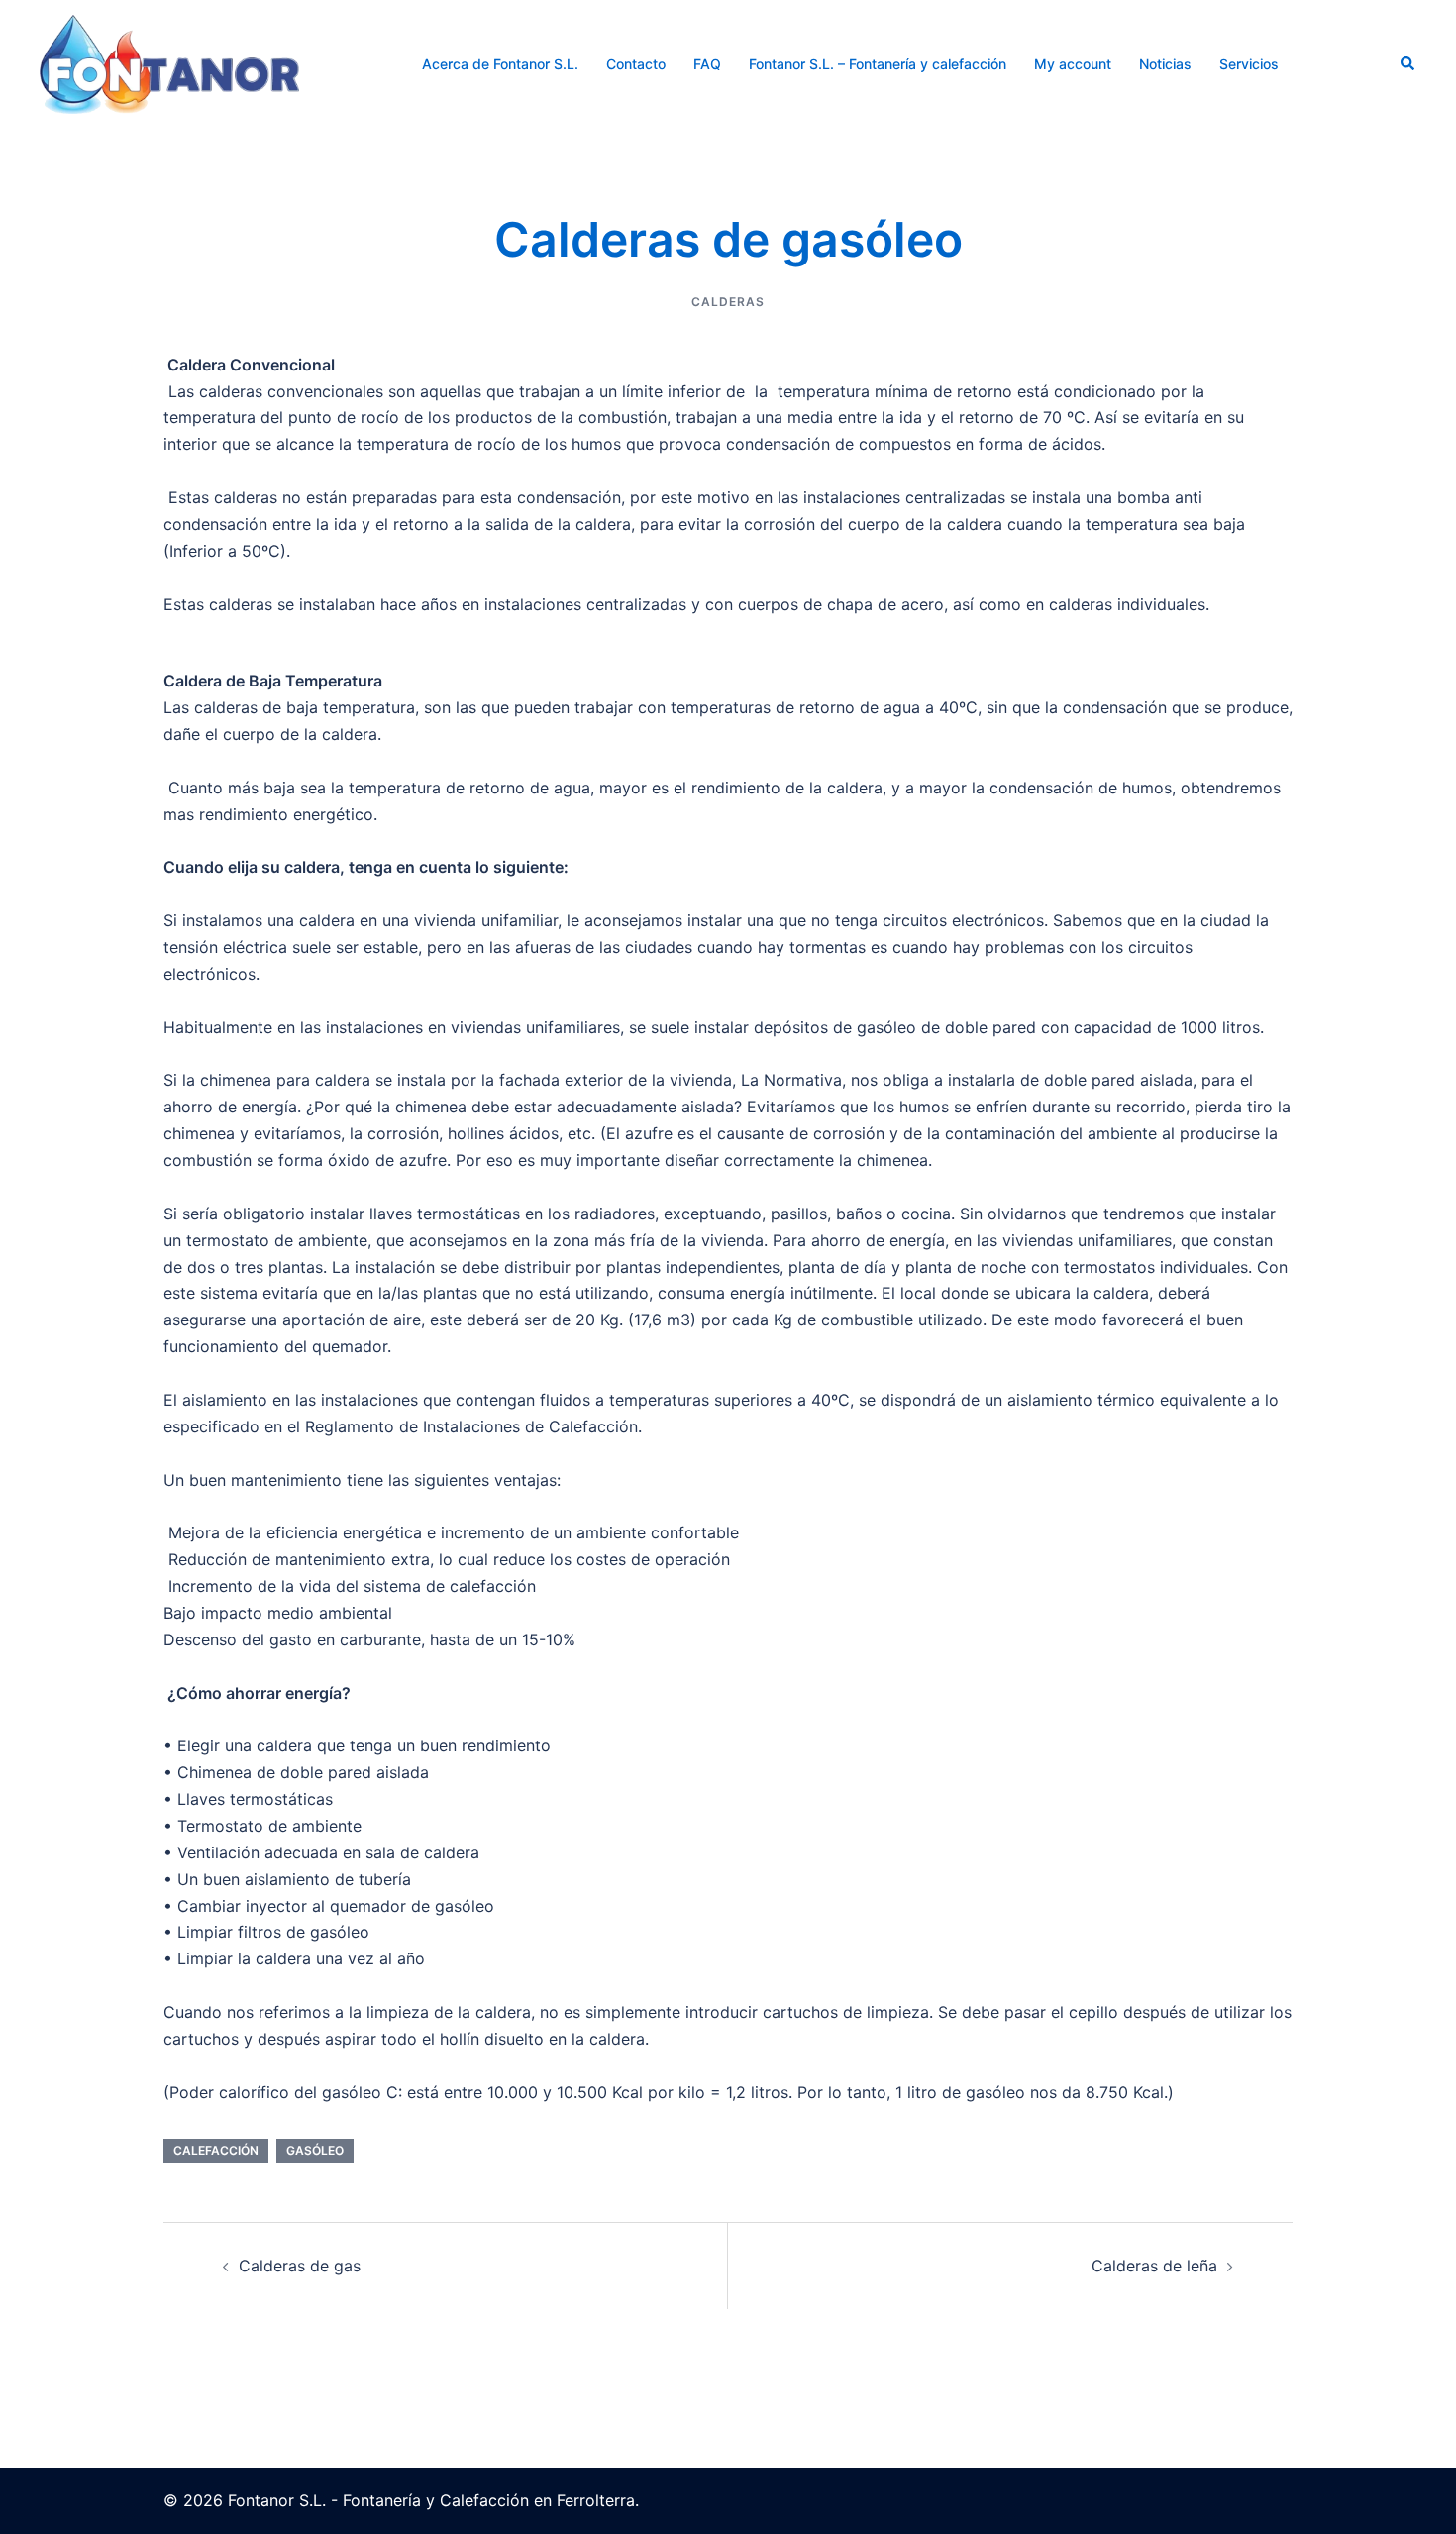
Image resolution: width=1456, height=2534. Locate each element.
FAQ (707, 64)
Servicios (1249, 64)
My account (1073, 64)
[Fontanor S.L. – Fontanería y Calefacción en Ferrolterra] (169, 62)
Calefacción (216, 2150)
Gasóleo (315, 2150)
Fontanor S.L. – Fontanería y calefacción (878, 64)
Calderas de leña (1154, 2266)
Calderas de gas (300, 2266)
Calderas (728, 302)
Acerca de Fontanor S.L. (500, 64)
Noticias (1165, 64)
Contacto (636, 64)
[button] (1408, 64)
